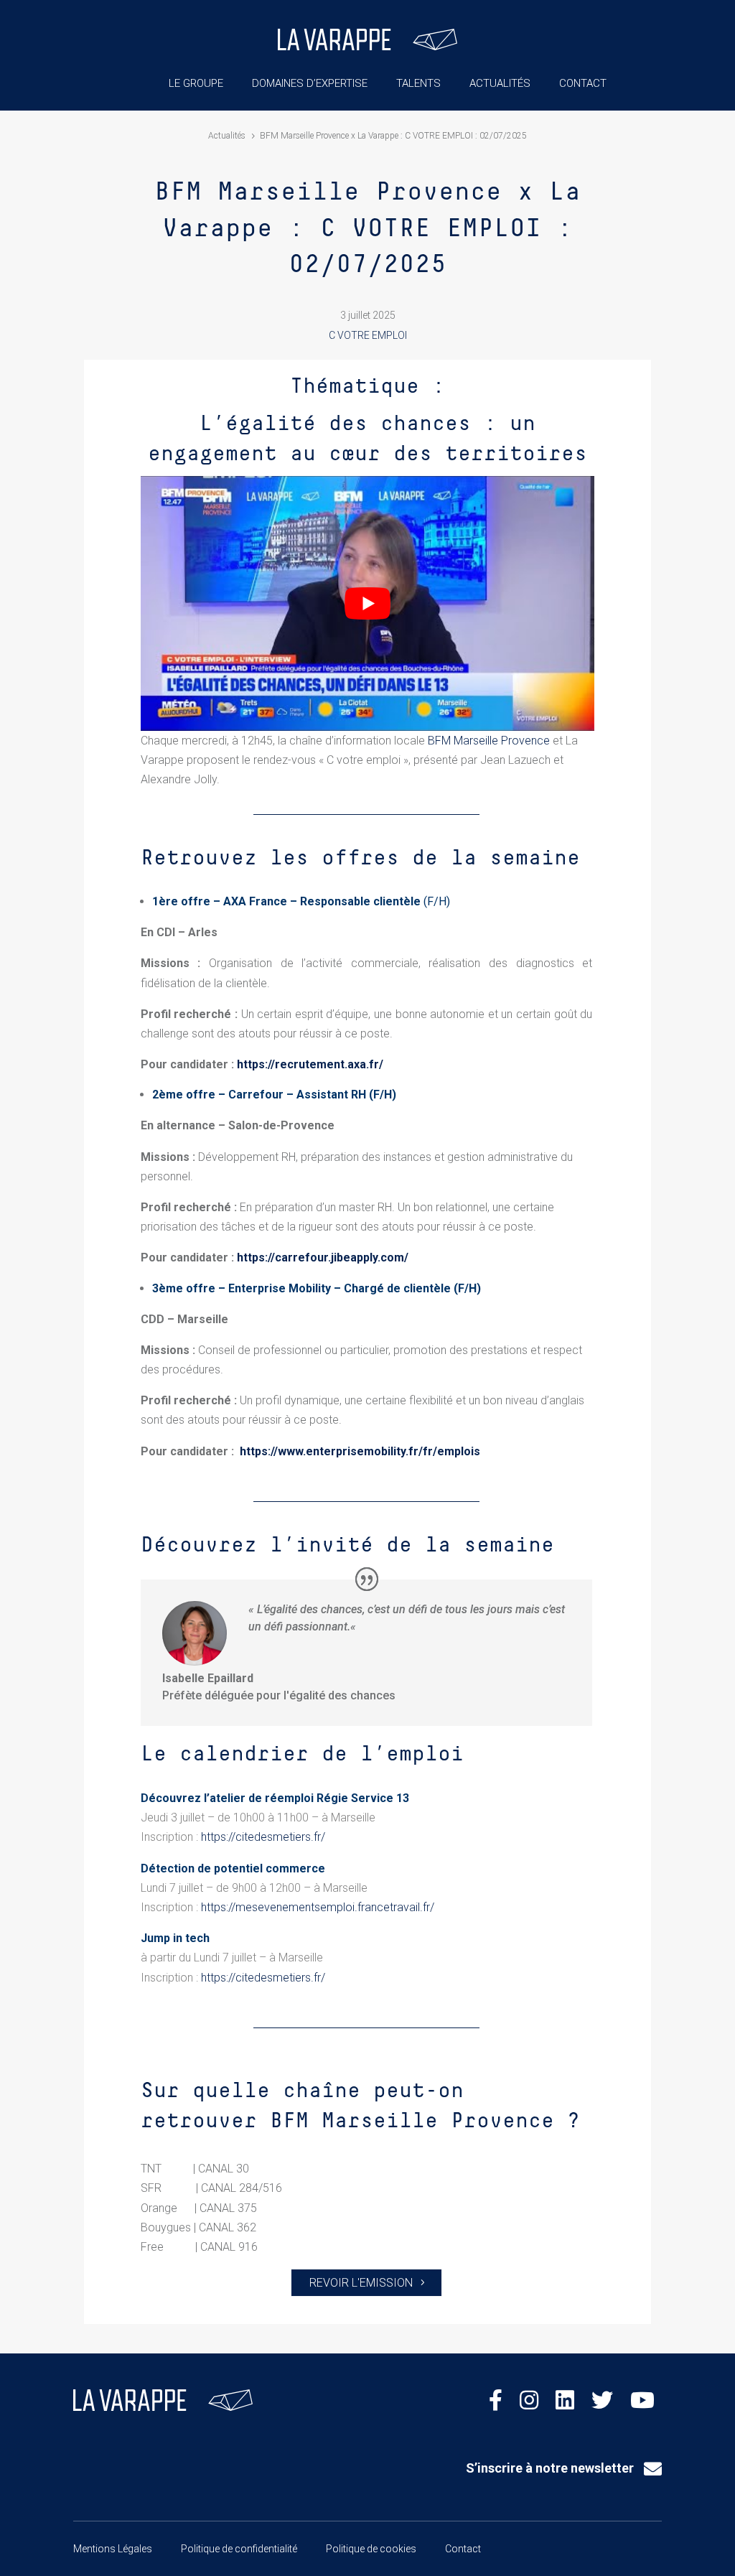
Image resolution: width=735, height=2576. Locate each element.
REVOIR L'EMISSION (361, 2283)
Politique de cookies (371, 2549)
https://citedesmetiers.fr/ (263, 1837)
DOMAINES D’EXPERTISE (310, 83)
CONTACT (583, 83)
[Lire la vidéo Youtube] (367, 603)
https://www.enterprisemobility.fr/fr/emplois (360, 1451)
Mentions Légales (113, 2549)
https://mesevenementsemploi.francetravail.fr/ (318, 1907)
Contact (463, 2549)
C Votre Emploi (368, 335)
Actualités (227, 136)
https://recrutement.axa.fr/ (310, 1064)
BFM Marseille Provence (489, 741)
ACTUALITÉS (500, 83)
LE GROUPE (196, 83)
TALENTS (418, 83)
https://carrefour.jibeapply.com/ (323, 1257)
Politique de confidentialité (239, 2549)
